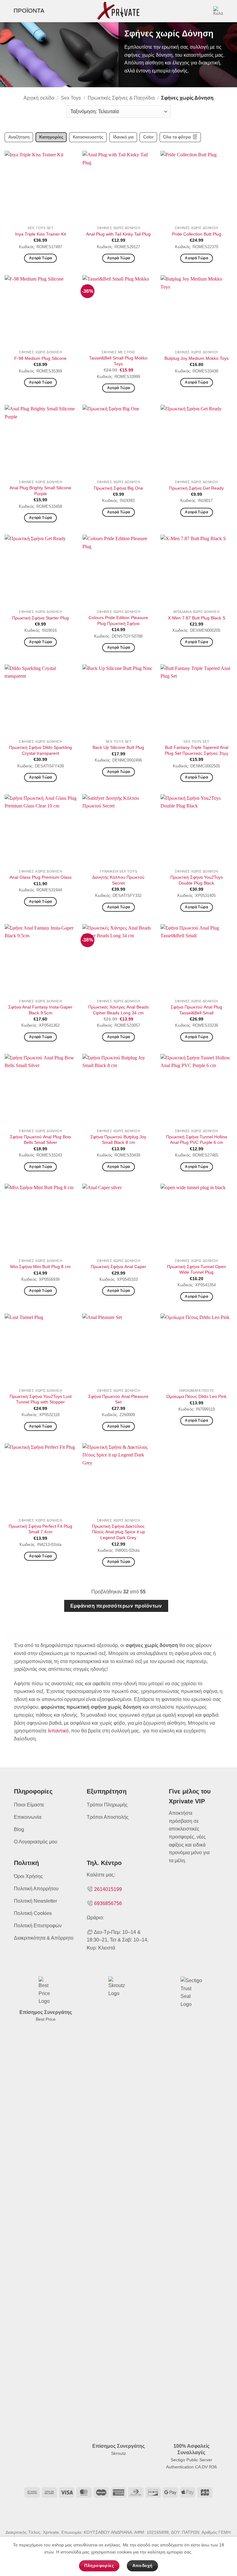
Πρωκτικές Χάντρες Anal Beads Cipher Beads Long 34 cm (118, 1010)
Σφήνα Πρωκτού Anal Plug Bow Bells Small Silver (40, 1140)
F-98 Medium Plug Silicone (40, 358)
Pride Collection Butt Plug (197, 234)
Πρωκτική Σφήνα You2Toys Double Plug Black (197, 880)
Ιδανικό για (123, 137)
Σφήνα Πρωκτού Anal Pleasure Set (118, 1399)
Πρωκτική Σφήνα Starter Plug (40, 618)
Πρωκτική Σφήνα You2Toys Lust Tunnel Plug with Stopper (41, 1399)
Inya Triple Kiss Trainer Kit (41, 234)
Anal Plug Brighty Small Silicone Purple (40, 491)
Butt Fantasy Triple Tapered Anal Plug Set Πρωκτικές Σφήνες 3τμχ (197, 750)
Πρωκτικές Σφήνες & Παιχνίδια (121, 98)
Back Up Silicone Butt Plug (118, 747)
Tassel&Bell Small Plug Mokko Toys (118, 361)
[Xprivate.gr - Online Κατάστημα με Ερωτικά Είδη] (118, 11)
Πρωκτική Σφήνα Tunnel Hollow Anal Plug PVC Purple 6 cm (197, 1140)
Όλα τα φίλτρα (177, 137)
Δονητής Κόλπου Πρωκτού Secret (118, 880)
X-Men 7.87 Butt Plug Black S (197, 618)
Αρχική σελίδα (39, 98)
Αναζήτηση (19, 137)
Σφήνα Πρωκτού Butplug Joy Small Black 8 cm (118, 1140)
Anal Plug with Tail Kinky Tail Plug (118, 234)
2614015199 (108, 1889)
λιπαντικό (58, 1731)
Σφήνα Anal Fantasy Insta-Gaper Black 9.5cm (40, 1010)
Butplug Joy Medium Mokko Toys (197, 358)
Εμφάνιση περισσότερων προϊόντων (116, 1606)
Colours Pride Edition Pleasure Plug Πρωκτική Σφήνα (118, 620)
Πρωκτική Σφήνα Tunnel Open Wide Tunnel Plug (196, 1270)
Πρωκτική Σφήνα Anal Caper (118, 1267)
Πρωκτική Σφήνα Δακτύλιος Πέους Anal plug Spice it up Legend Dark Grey (118, 1532)
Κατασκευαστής (88, 137)
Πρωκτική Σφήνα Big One (118, 488)
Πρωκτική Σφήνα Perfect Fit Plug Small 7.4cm (40, 1529)
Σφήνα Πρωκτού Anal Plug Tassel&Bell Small (196, 1010)
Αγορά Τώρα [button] (40, 258)
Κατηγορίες (51, 137)
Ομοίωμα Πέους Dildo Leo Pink (196, 1396)
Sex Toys (71, 98)
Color (148, 137)
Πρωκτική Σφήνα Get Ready (196, 488)
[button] (25, 11)
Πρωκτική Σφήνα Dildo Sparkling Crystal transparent (40, 750)
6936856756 (108, 1903)
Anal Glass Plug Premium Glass (41, 877)
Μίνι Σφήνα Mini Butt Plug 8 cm (40, 1267)
